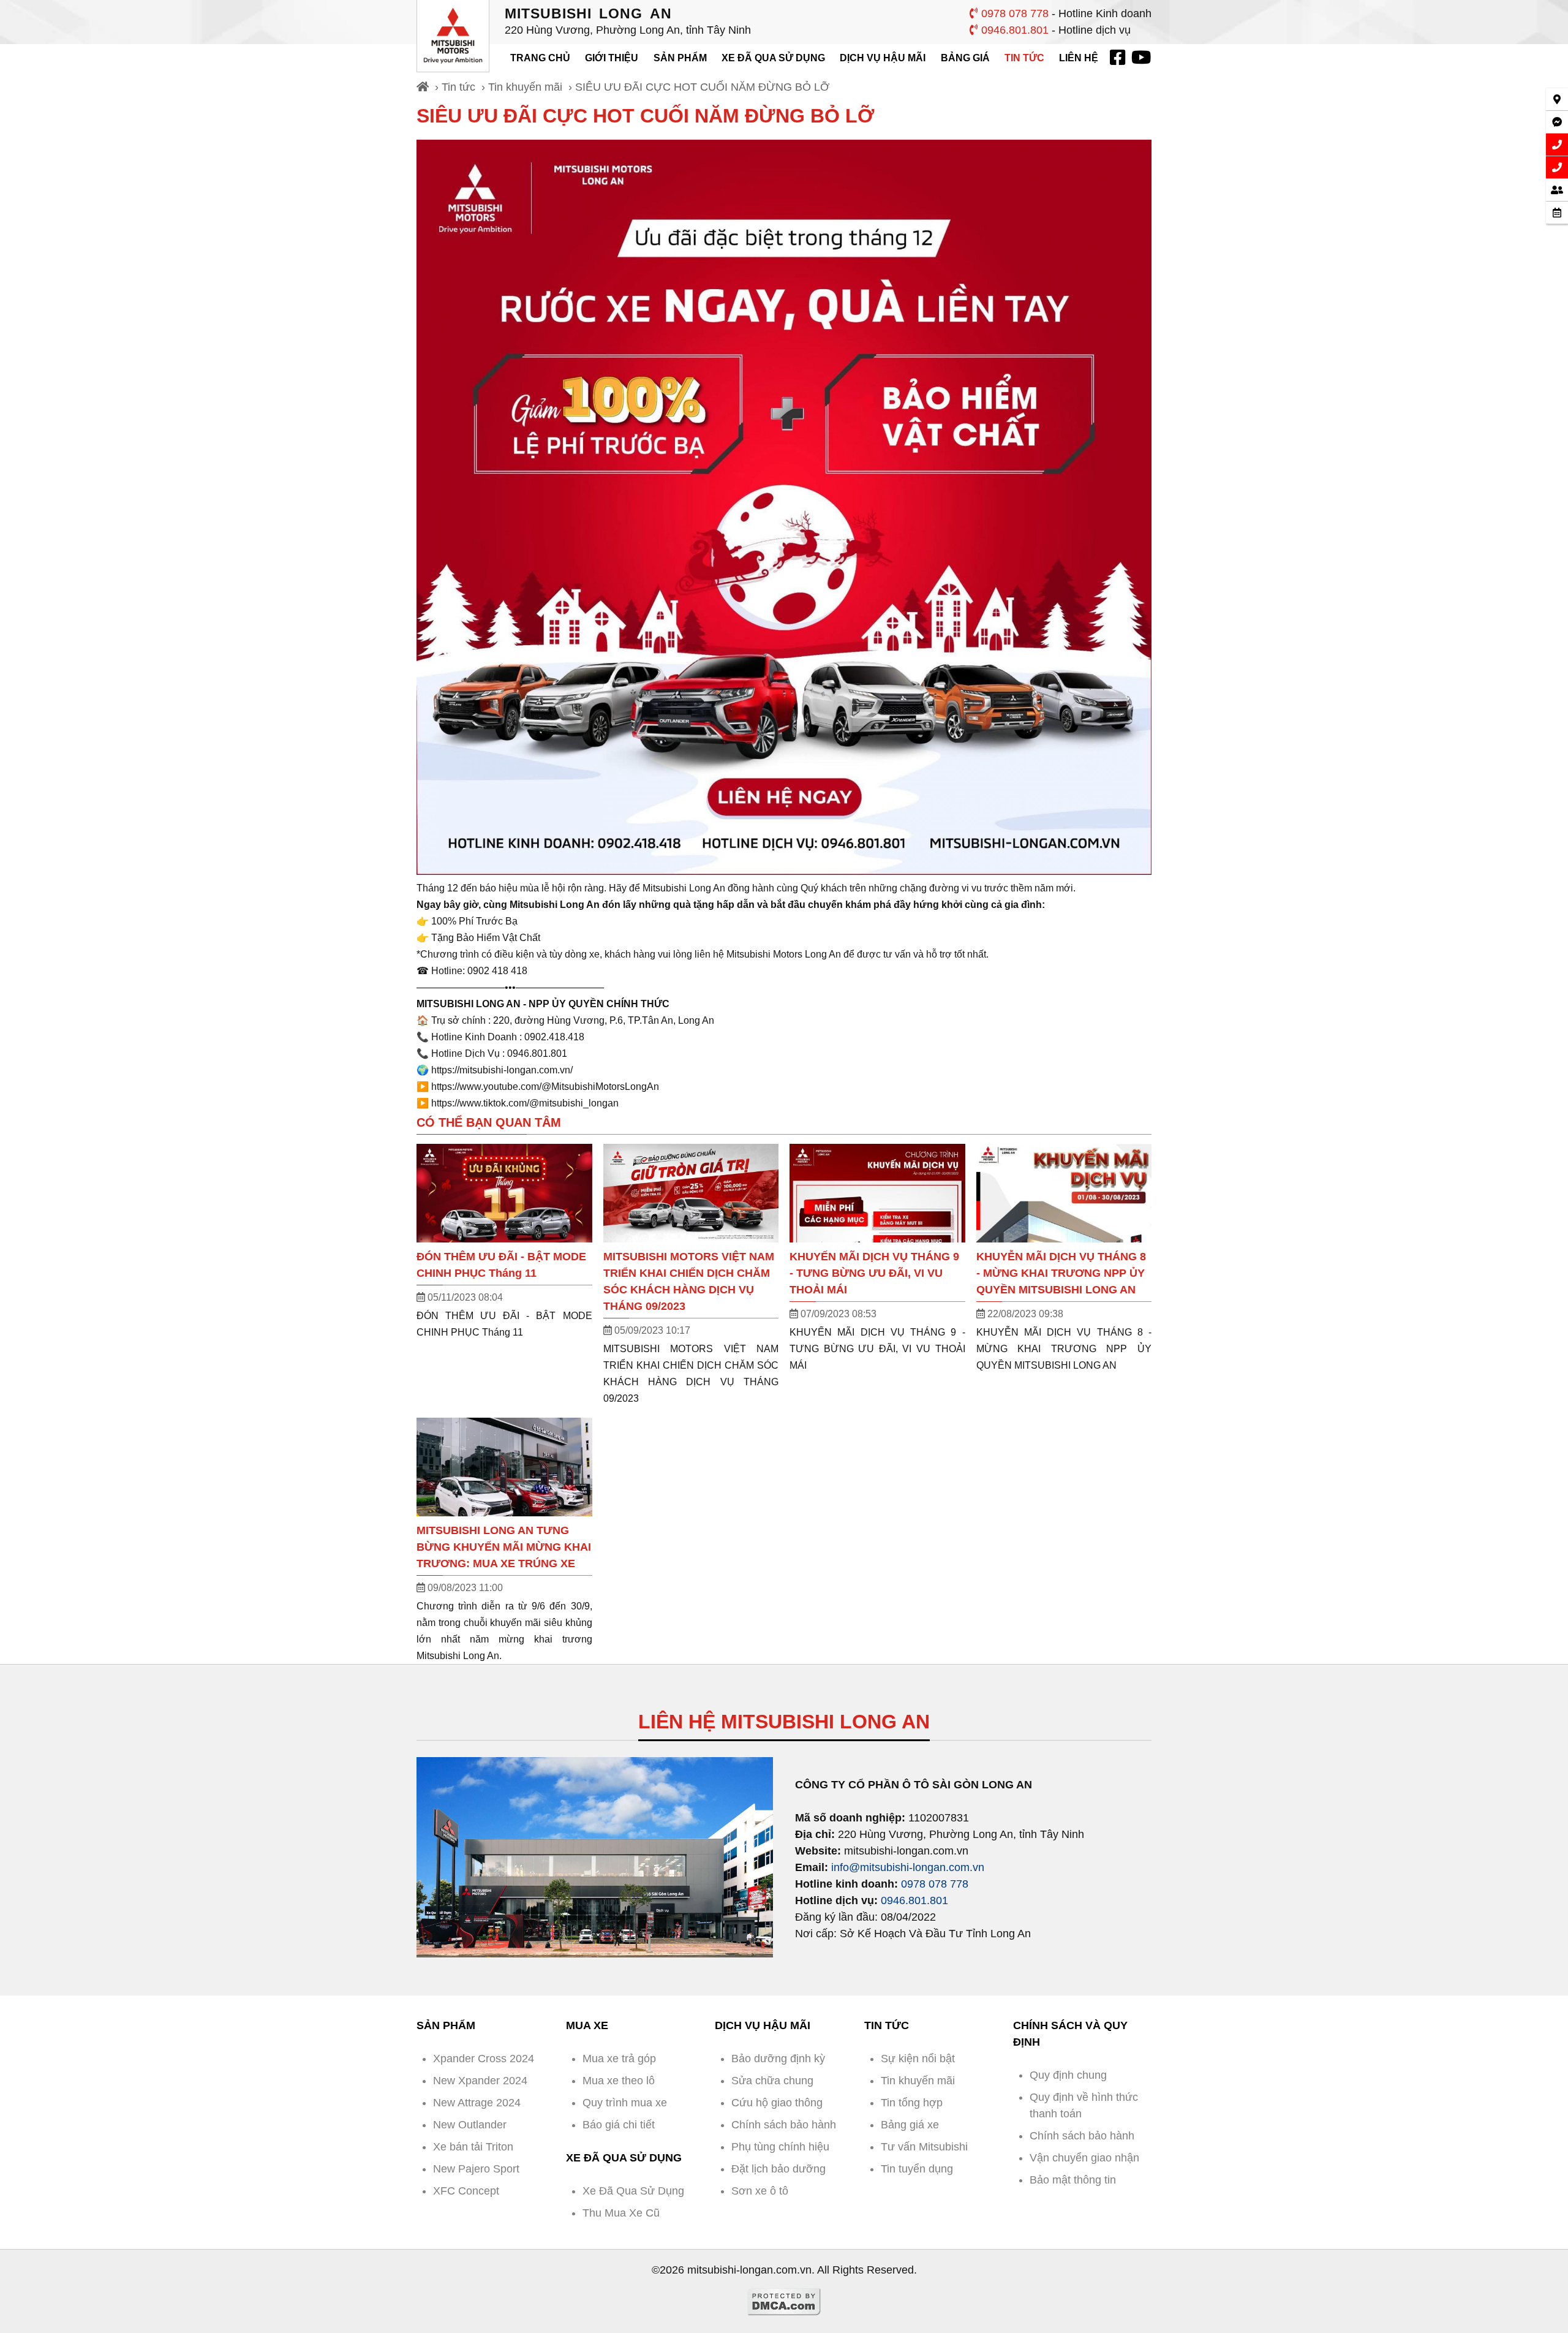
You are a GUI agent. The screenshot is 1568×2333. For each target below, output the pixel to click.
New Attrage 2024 (477, 2103)
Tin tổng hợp (912, 2103)
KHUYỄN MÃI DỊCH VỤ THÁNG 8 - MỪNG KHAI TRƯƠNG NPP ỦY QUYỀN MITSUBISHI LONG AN (1061, 1273)
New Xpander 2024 (480, 2081)
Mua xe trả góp (619, 2059)
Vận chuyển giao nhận (1084, 2158)
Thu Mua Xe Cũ (621, 2213)
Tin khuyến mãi (525, 87)
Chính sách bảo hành (784, 2125)
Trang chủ (540, 58)
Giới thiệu (612, 58)
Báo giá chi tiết (619, 2125)
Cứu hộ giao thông (777, 2103)
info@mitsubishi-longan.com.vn (908, 1867)
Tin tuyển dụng (917, 2169)
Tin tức (1024, 58)
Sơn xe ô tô (760, 2191)
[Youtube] (1140, 58)
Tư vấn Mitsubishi (924, 2147)
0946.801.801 (1013, 30)
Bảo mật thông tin (1073, 2180)
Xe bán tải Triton (473, 2147)
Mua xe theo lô (619, 2081)
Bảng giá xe (910, 2125)
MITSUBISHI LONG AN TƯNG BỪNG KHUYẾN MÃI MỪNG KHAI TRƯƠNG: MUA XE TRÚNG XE (504, 1547)
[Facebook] (1117, 58)
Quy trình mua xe (625, 2103)
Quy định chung (1068, 2075)
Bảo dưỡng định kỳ (778, 2059)
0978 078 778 (1013, 13)
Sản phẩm (680, 58)
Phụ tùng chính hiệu (780, 2147)
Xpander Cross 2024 (484, 2059)
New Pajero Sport (476, 2169)
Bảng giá (965, 58)
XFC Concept (466, 2191)
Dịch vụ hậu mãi (883, 58)
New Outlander (470, 2125)
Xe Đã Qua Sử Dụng (773, 58)
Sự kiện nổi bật (918, 2059)
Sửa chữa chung (772, 2081)
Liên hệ (1079, 58)
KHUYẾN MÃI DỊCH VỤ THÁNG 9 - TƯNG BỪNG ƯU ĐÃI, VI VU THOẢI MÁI (874, 1273)
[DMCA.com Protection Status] (784, 2312)
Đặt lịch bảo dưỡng (778, 2169)
